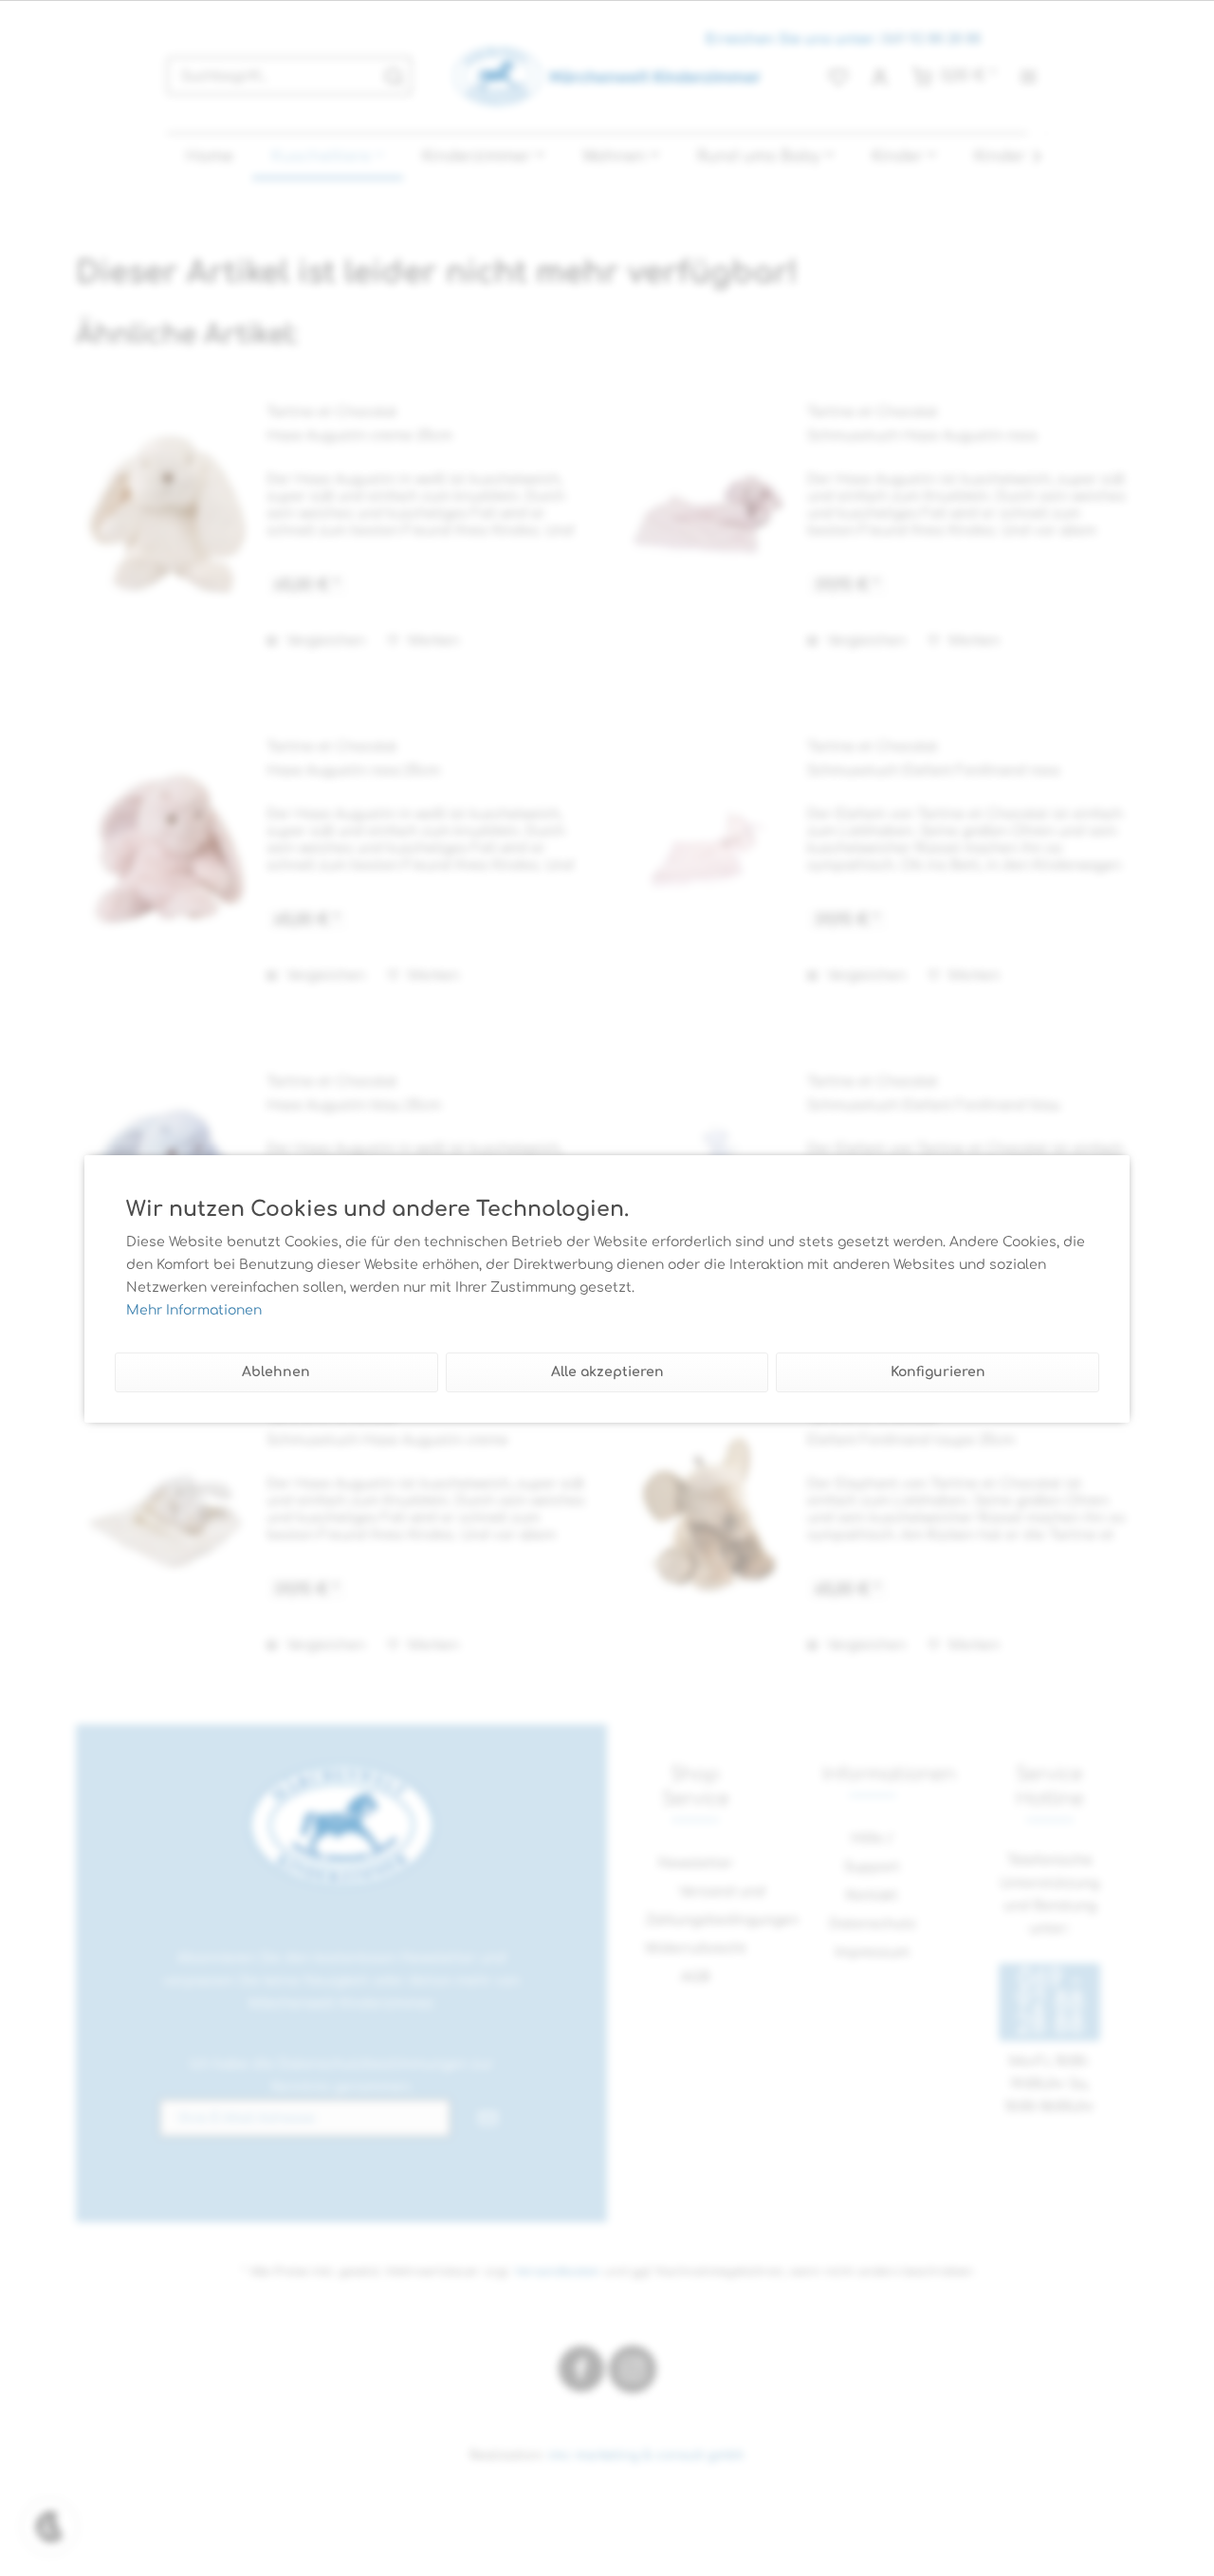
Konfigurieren (938, 1372)
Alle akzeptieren (607, 1372)
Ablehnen (276, 1372)
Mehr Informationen (194, 1310)
